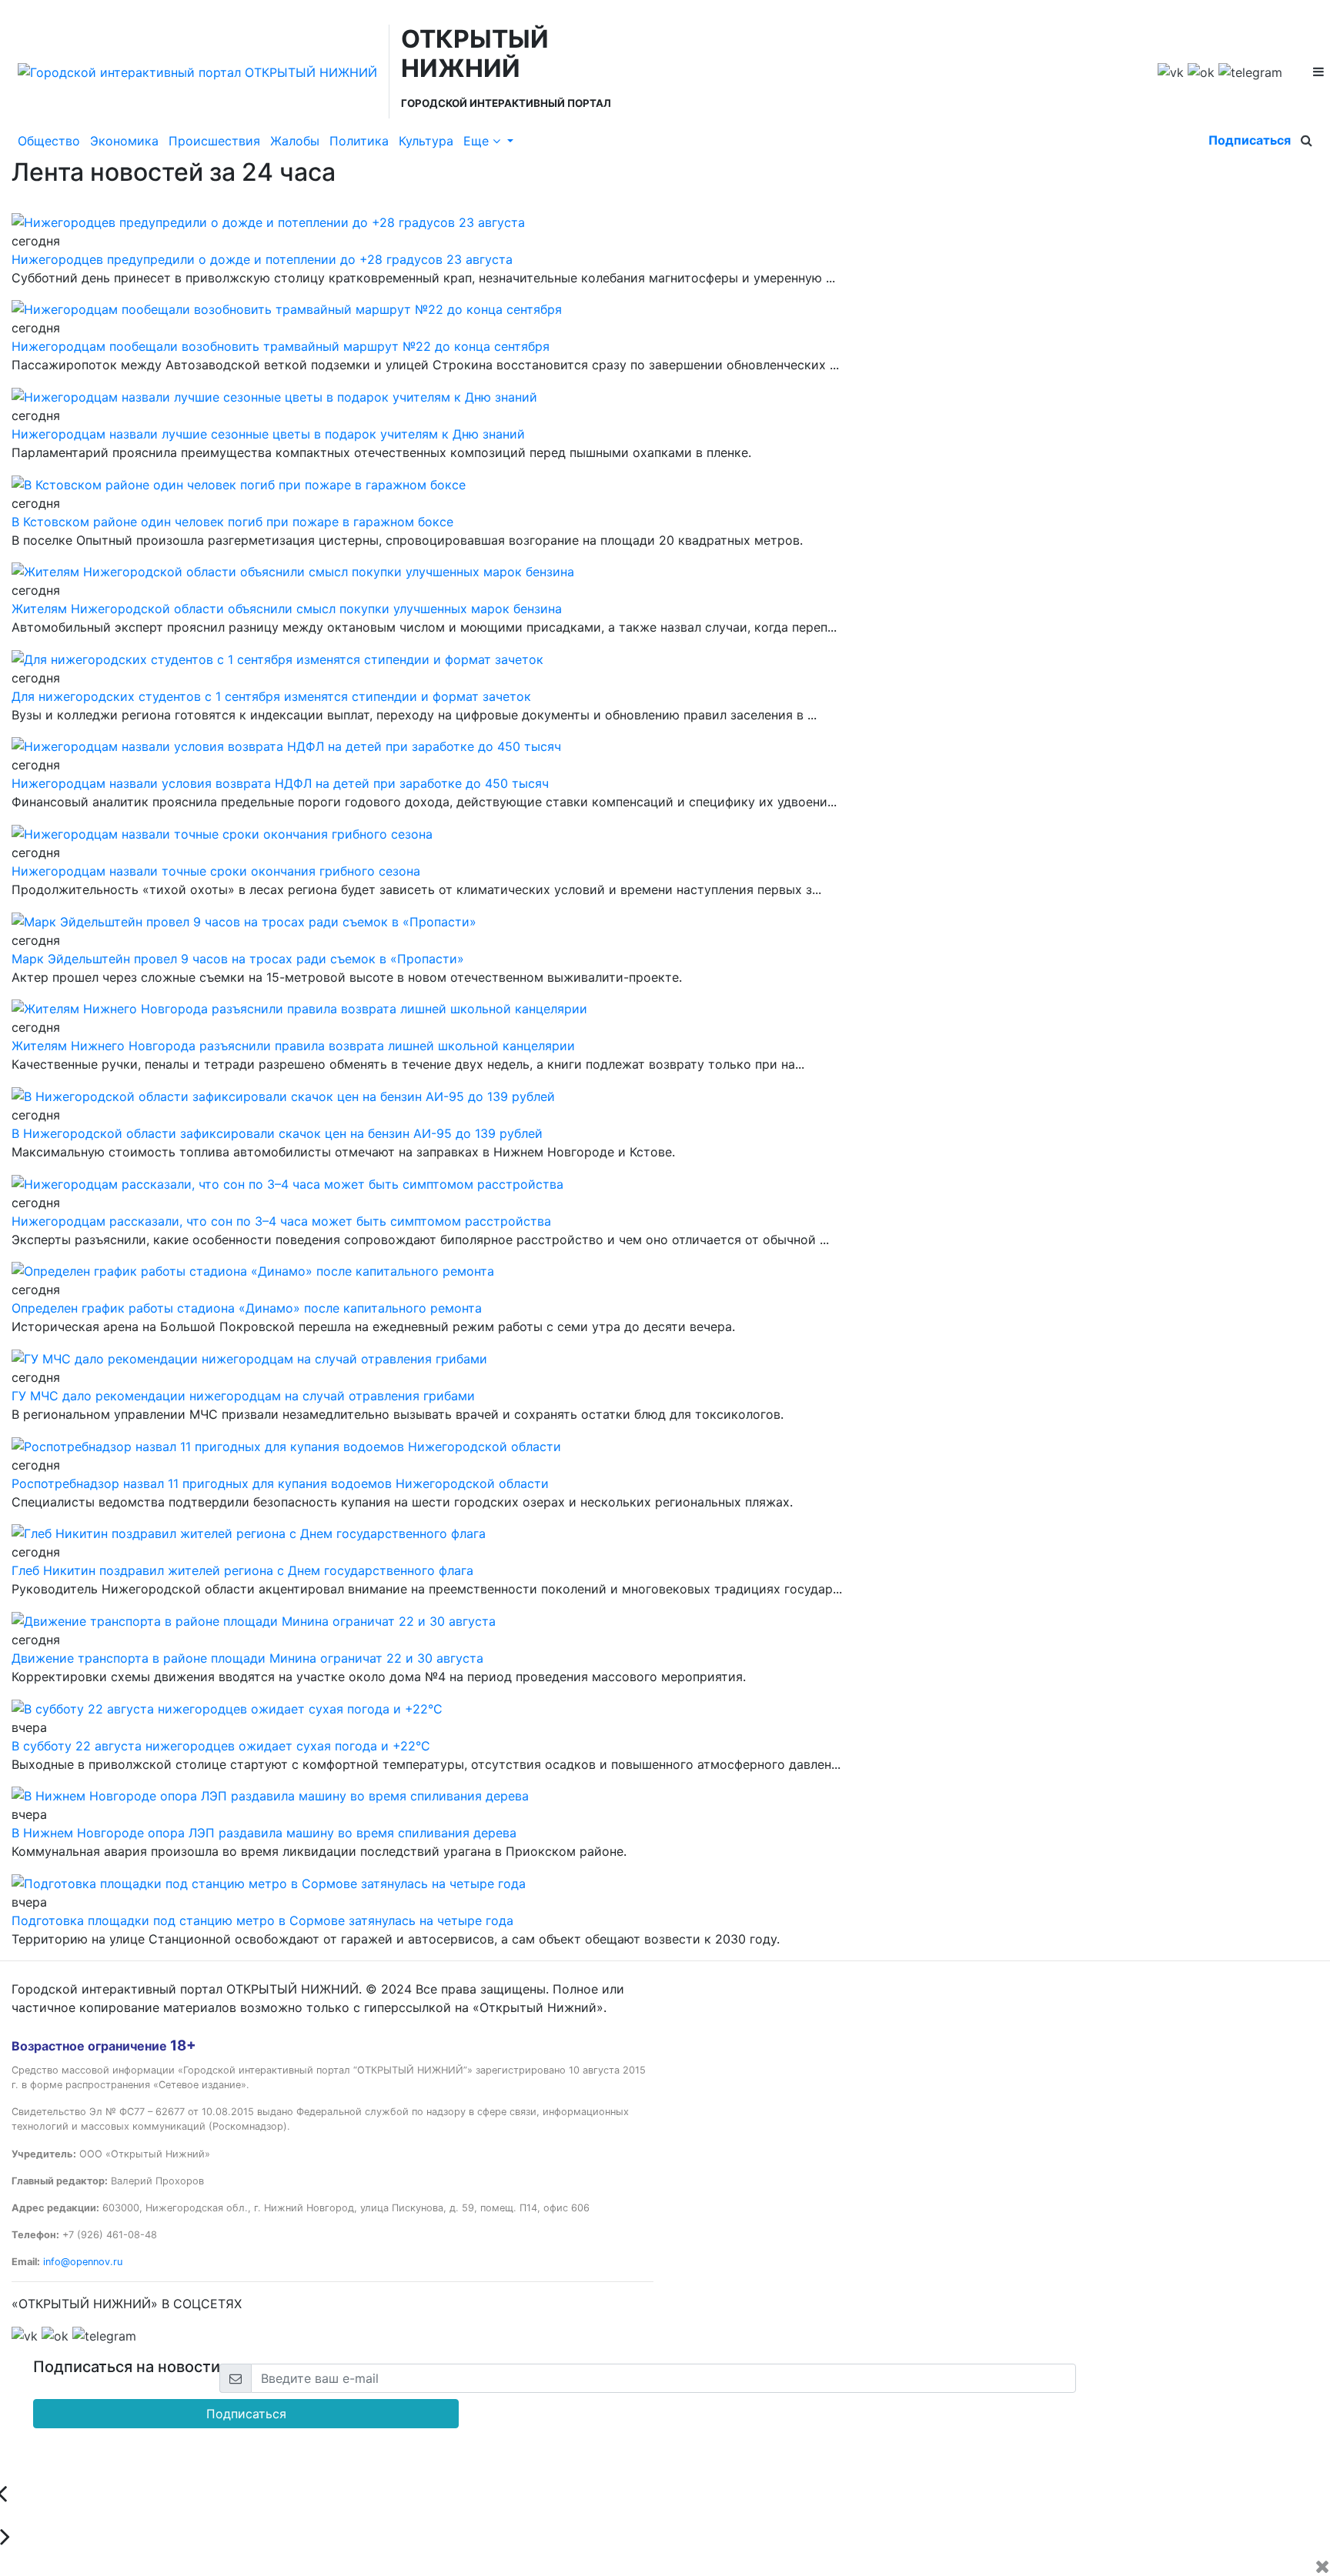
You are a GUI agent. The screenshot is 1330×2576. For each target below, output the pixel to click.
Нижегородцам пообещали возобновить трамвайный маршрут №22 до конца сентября (281, 346)
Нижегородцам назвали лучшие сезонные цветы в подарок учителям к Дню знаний (268, 434)
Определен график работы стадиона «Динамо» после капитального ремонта (247, 1308)
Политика (359, 141)
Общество (49, 141)
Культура (426, 141)
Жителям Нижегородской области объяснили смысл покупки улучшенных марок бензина (287, 609)
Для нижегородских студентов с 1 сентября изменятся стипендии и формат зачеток (271, 696)
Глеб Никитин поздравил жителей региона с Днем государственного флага (242, 1570)
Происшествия (214, 141)
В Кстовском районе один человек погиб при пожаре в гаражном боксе (232, 522)
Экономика (124, 141)
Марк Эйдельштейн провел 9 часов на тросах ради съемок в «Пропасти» (238, 959)
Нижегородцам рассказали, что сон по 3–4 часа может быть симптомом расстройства (281, 1221)
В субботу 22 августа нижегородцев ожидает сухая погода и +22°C (221, 1746)
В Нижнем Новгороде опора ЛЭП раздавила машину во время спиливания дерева (264, 1833)
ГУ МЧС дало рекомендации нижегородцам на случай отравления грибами (243, 1396)
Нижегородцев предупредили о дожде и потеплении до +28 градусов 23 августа (262, 259)
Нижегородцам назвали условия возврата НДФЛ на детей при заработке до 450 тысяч (280, 783)
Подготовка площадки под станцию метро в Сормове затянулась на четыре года (262, 1920)
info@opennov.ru (83, 2262)
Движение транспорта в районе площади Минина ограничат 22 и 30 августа (247, 1658)
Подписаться (1250, 140)
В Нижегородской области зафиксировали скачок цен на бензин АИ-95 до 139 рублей (277, 1133)
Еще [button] (478, 141)
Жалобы (295, 141)
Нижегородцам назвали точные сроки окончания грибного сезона (216, 871)
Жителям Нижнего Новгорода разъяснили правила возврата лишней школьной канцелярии (293, 1046)
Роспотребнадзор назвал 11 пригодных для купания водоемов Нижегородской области (280, 1483)
